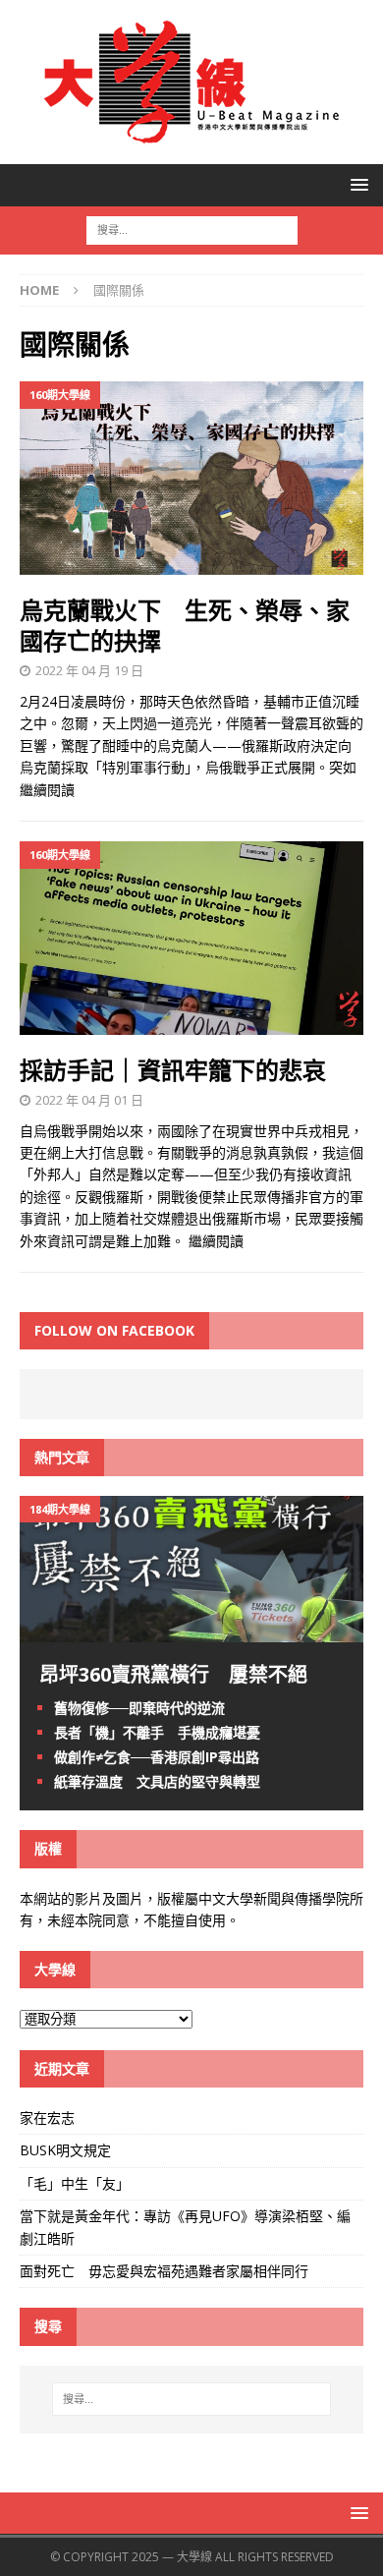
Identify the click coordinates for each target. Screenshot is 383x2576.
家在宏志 (47, 2118)
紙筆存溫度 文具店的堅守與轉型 (157, 1781)
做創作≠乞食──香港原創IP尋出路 (157, 1757)
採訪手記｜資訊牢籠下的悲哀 (173, 1070)
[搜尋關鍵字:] (192, 229)
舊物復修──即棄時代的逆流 (139, 1708)
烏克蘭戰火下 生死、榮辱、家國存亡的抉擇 (185, 625)
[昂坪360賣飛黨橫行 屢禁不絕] (191, 1630)
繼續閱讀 (47, 790)
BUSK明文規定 (65, 2150)
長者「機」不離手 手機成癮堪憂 (157, 1732)
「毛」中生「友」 (75, 2183)
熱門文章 (62, 1457)
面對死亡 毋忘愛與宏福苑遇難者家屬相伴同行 (166, 2271)
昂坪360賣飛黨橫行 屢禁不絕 (173, 1674)
